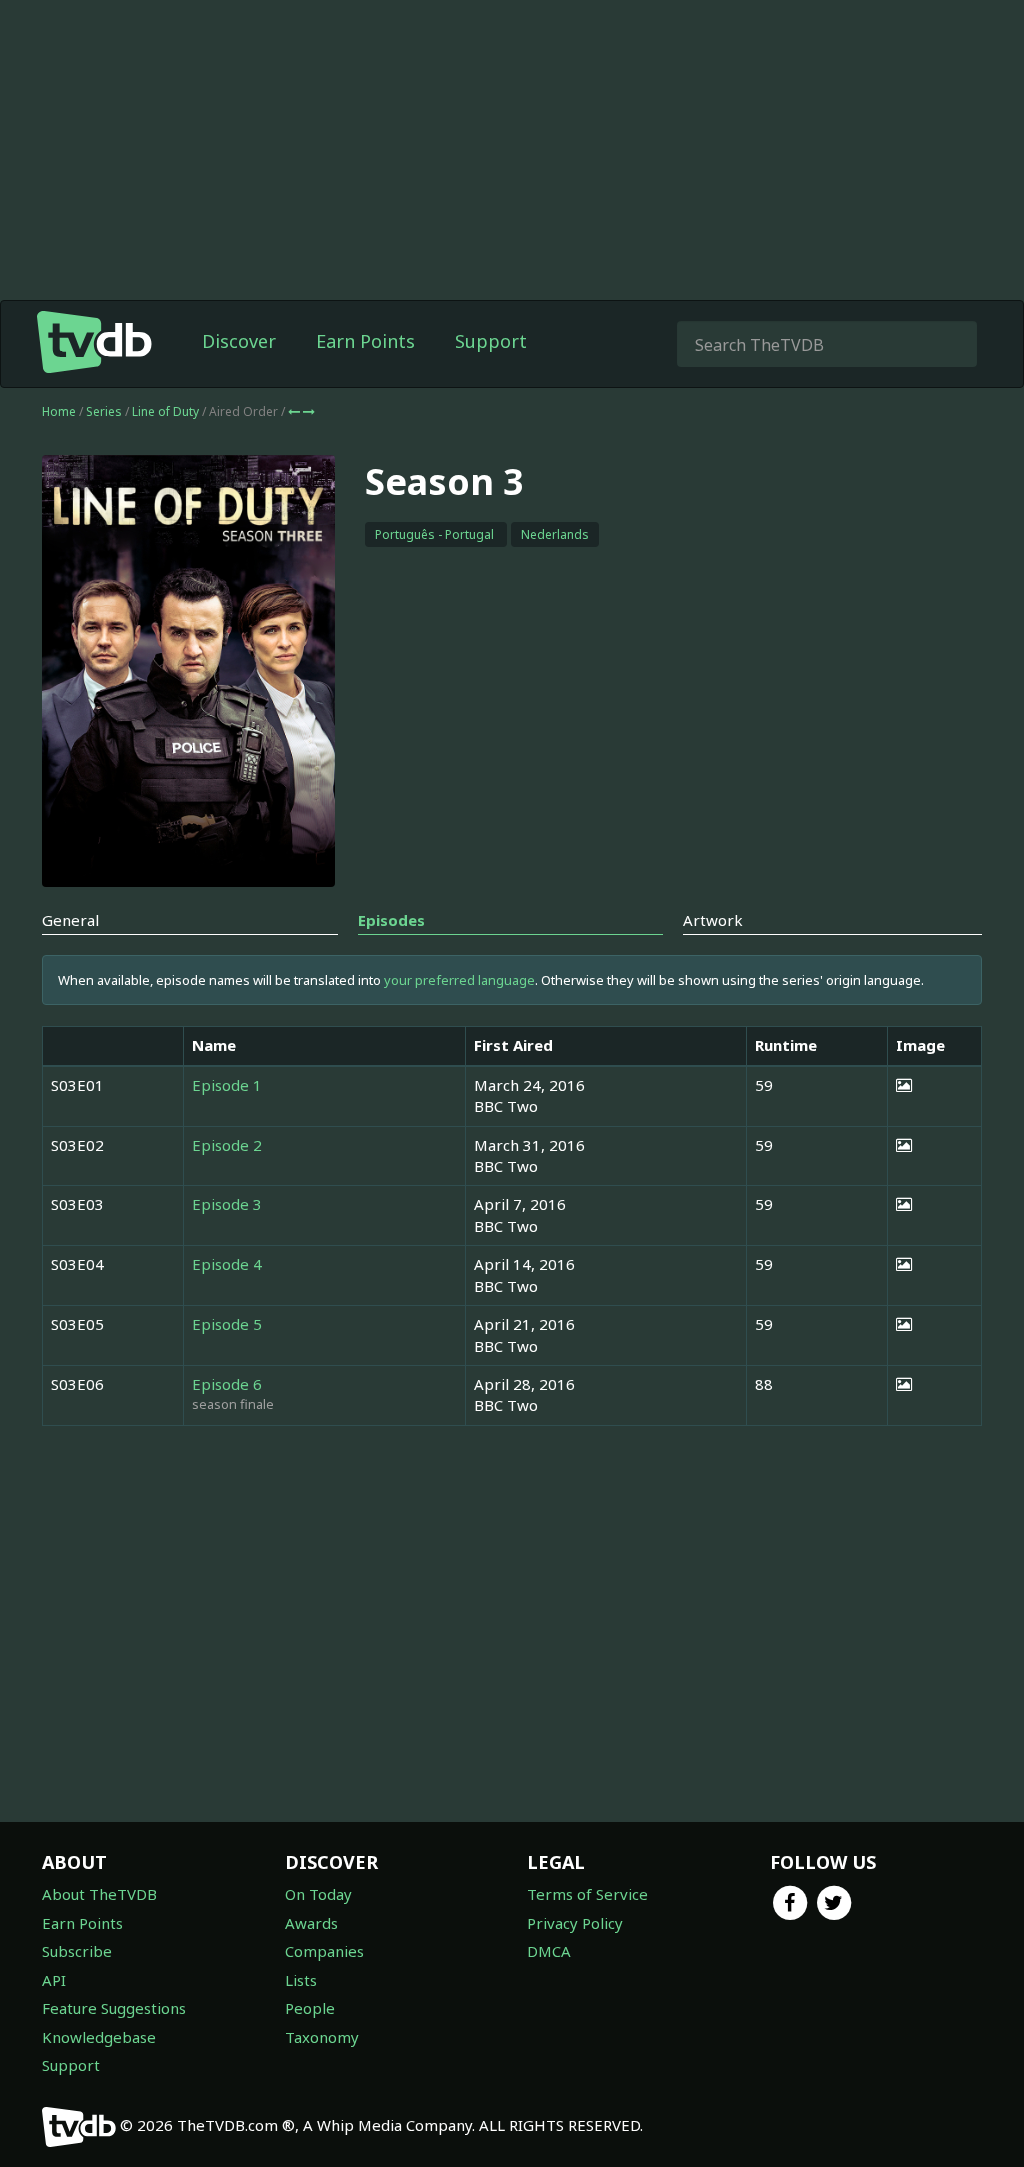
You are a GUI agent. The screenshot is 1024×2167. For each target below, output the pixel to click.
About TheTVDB (99, 1894)
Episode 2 (227, 1145)
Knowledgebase (99, 2037)
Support (491, 341)
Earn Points (365, 341)
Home (59, 411)
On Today (318, 1894)
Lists (301, 1980)
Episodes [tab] (391, 920)
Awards (311, 1923)
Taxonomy (322, 2037)
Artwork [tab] (713, 920)
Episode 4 (227, 1264)
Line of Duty (167, 411)
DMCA (549, 1951)
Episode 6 (227, 1384)
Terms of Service (587, 1894)
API (54, 1980)
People (310, 2008)
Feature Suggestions (114, 2008)
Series (104, 411)
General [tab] (70, 920)
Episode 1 (227, 1085)
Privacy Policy (575, 1923)
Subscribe (77, 1951)
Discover (239, 341)
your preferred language (459, 980)
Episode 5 (227, 1324)
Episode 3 (227, 1204)
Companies (324, 1951)
